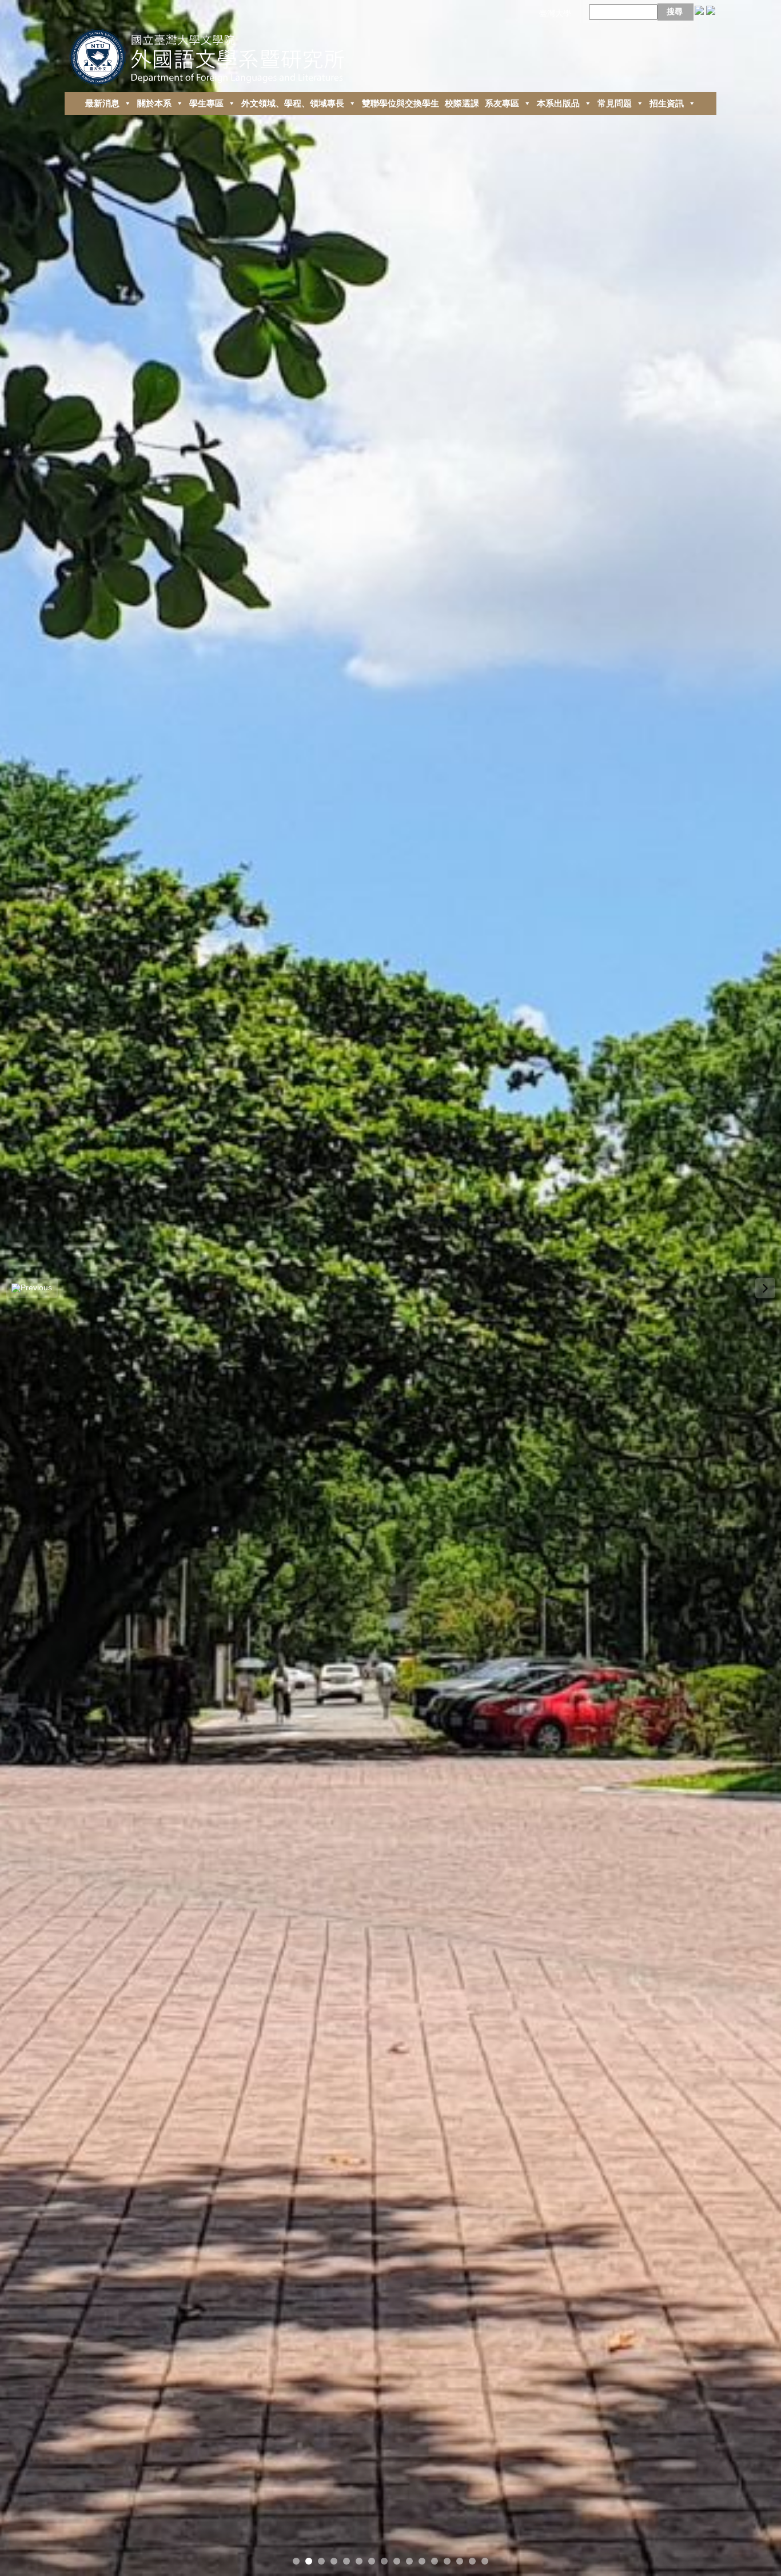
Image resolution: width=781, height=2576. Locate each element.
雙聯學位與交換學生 (401, 103)
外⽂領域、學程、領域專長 (293, 103)
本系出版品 (558, 103)
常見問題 (615, 103)
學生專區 (206, 103)
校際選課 (462, 103)
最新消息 (102, 103)
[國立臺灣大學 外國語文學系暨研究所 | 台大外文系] (211, 54)
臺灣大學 (555, 13)
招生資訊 (667, 103)
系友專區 (502, 103)
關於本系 (154, 103)
